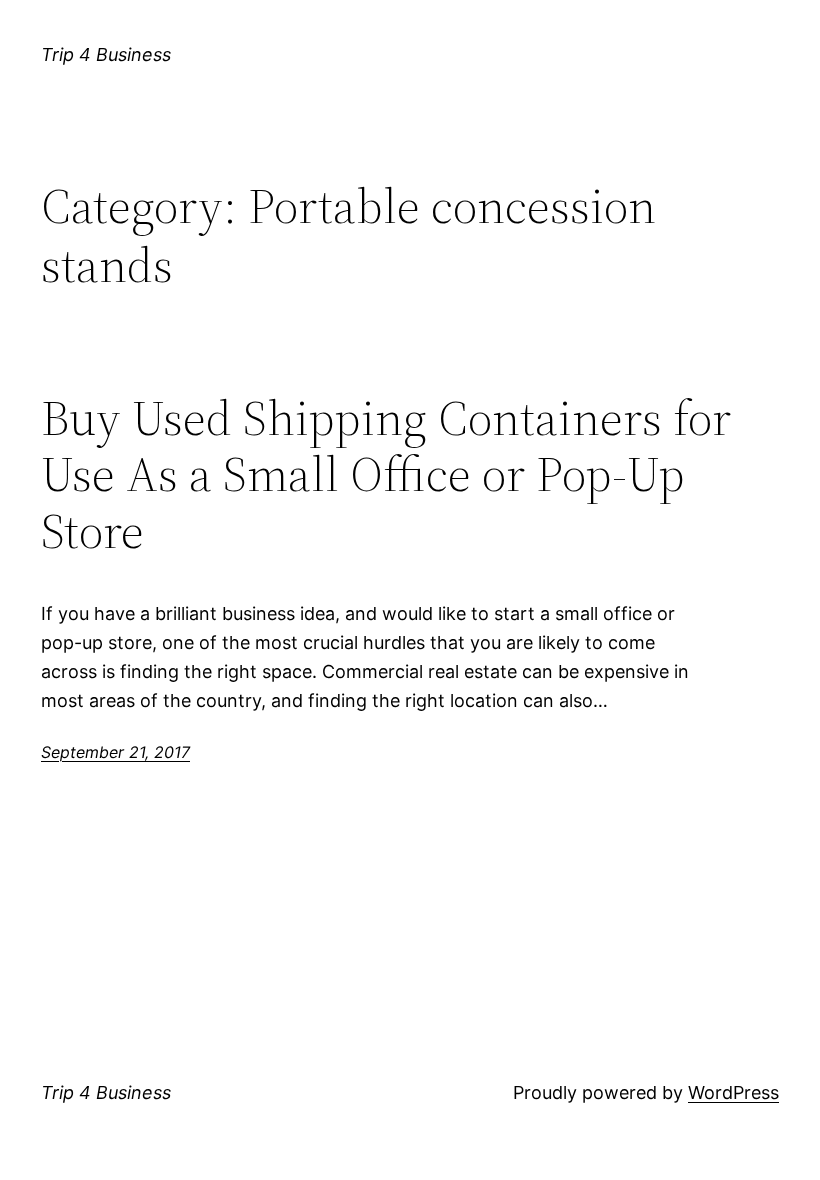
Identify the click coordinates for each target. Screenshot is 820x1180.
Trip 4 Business (106, 54)
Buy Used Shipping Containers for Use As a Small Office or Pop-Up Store (386, 475)
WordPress (733, 1092)
